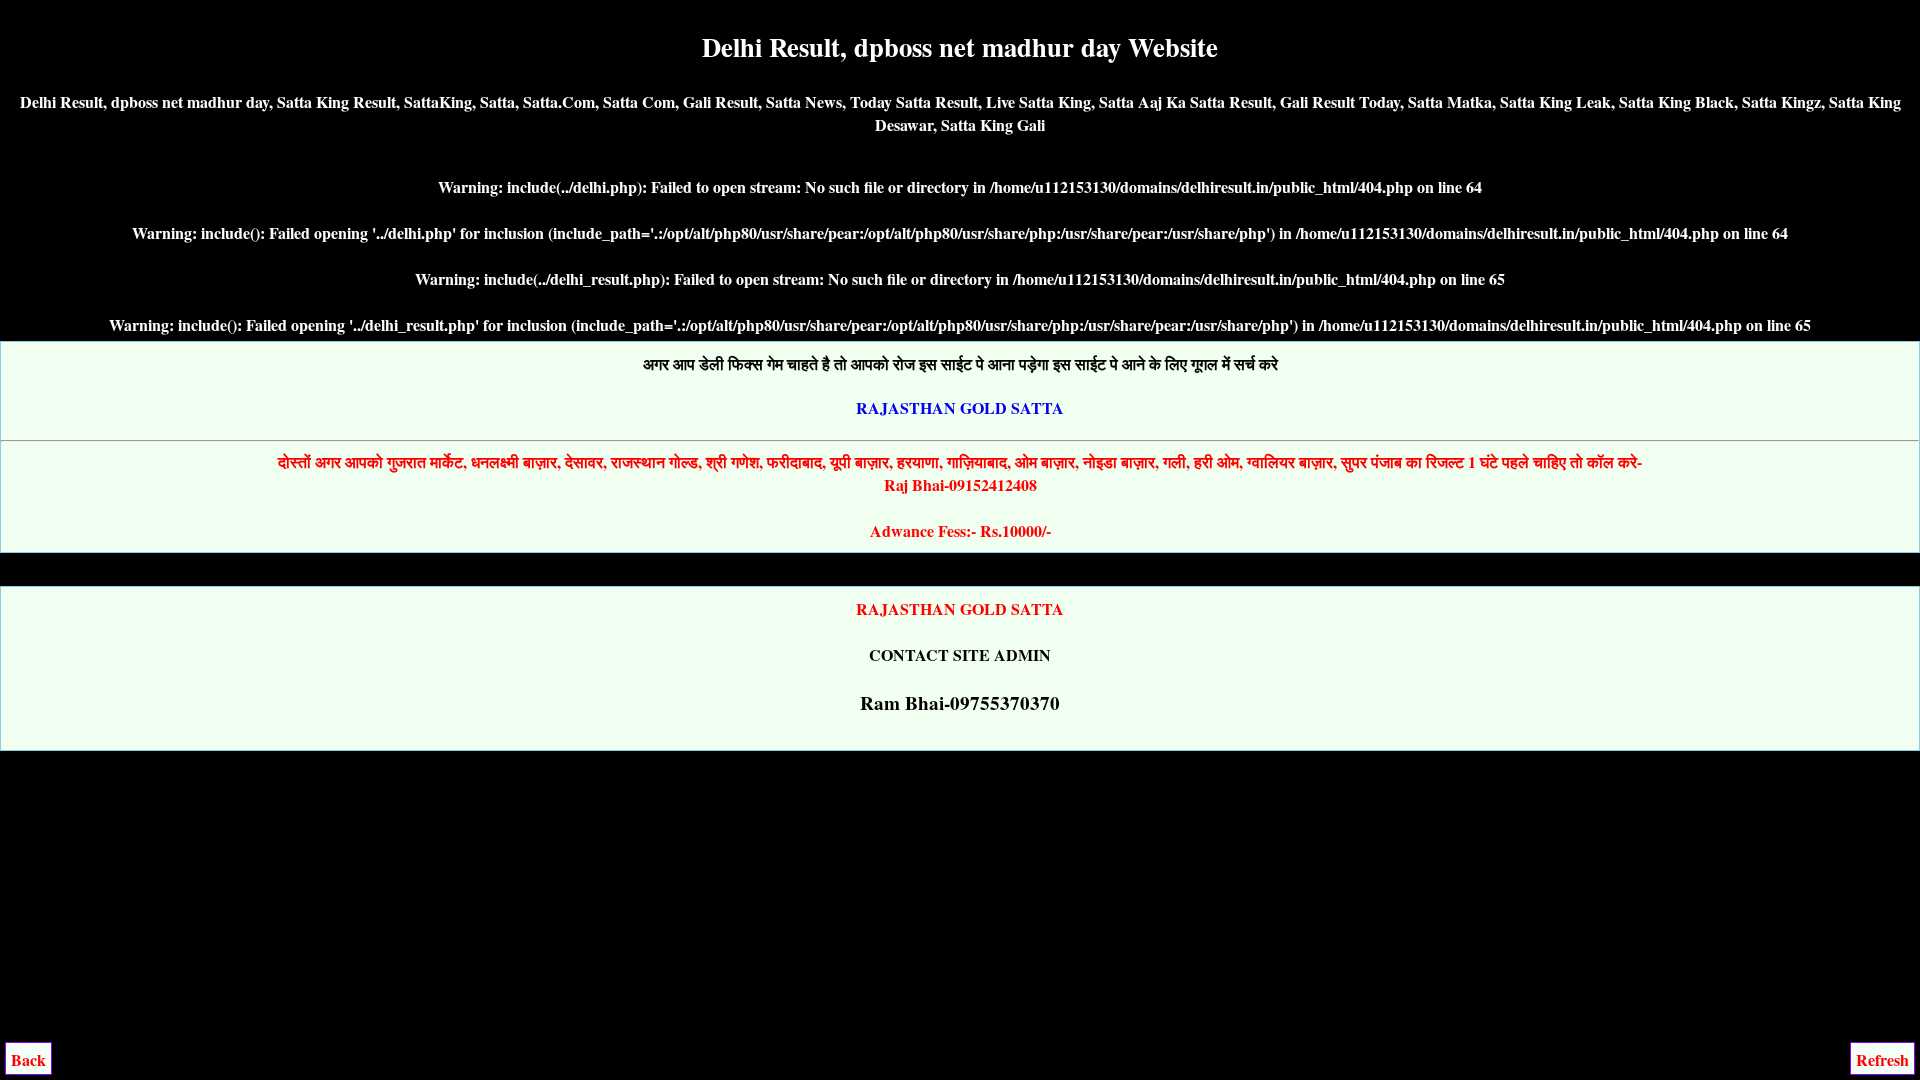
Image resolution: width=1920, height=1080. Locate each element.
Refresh (1882, 1059)
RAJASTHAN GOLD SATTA (960, 407)
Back (28, 1059)
